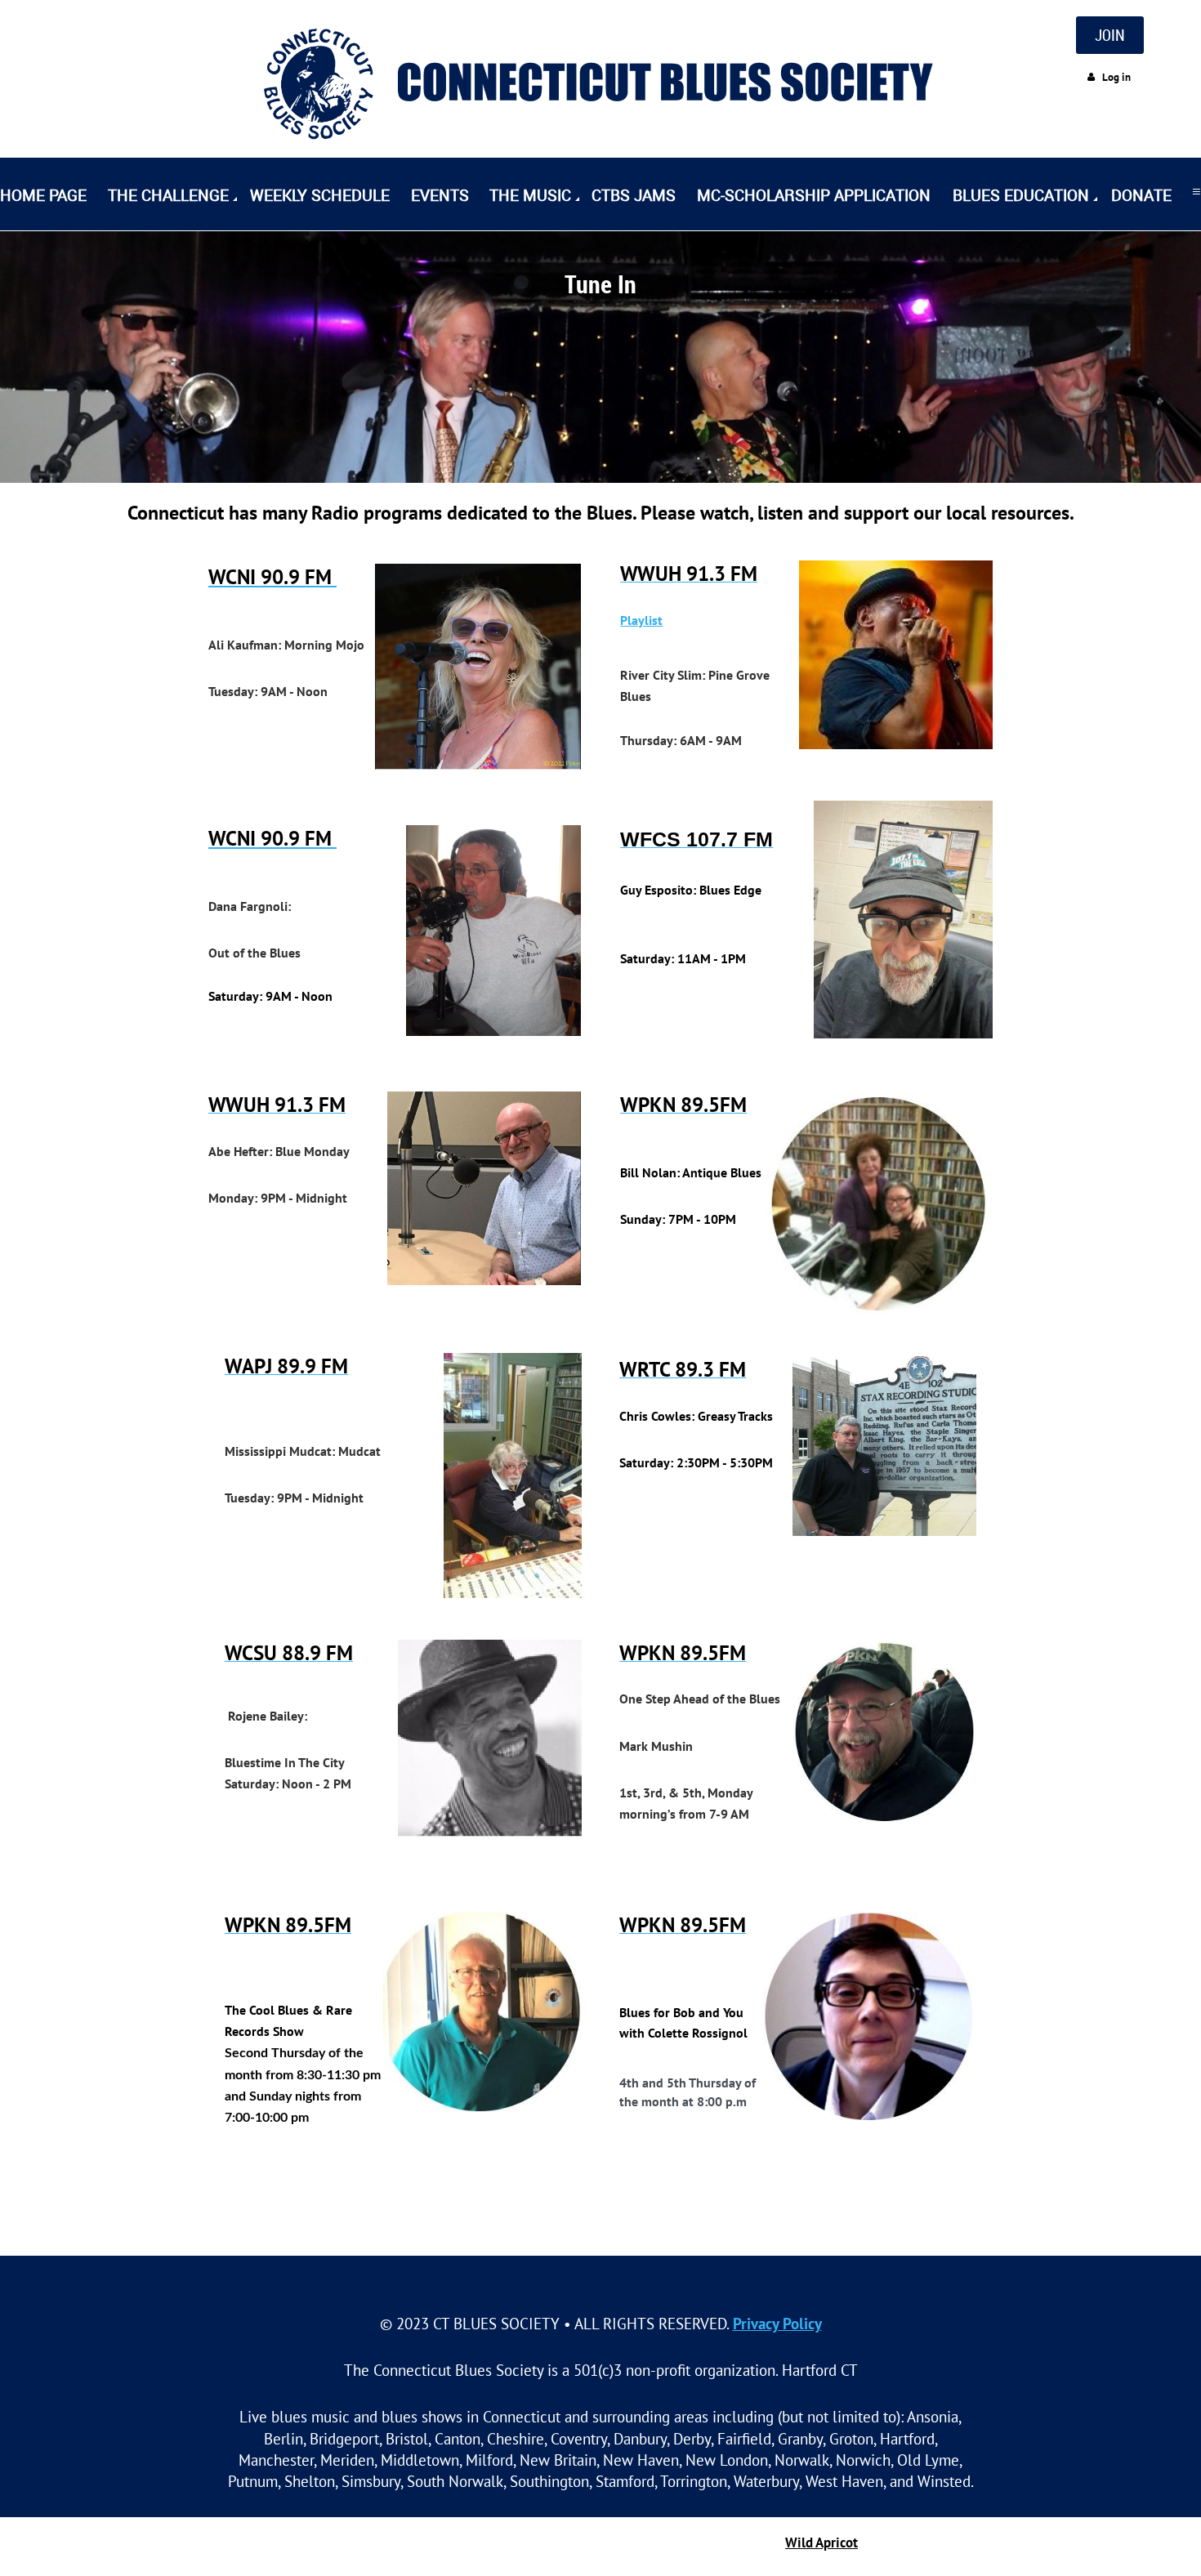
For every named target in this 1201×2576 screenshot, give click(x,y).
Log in (1116, 77)
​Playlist (641, 620)
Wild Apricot (822, 2543)
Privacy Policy (777, 2323)
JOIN (1110, 35)
